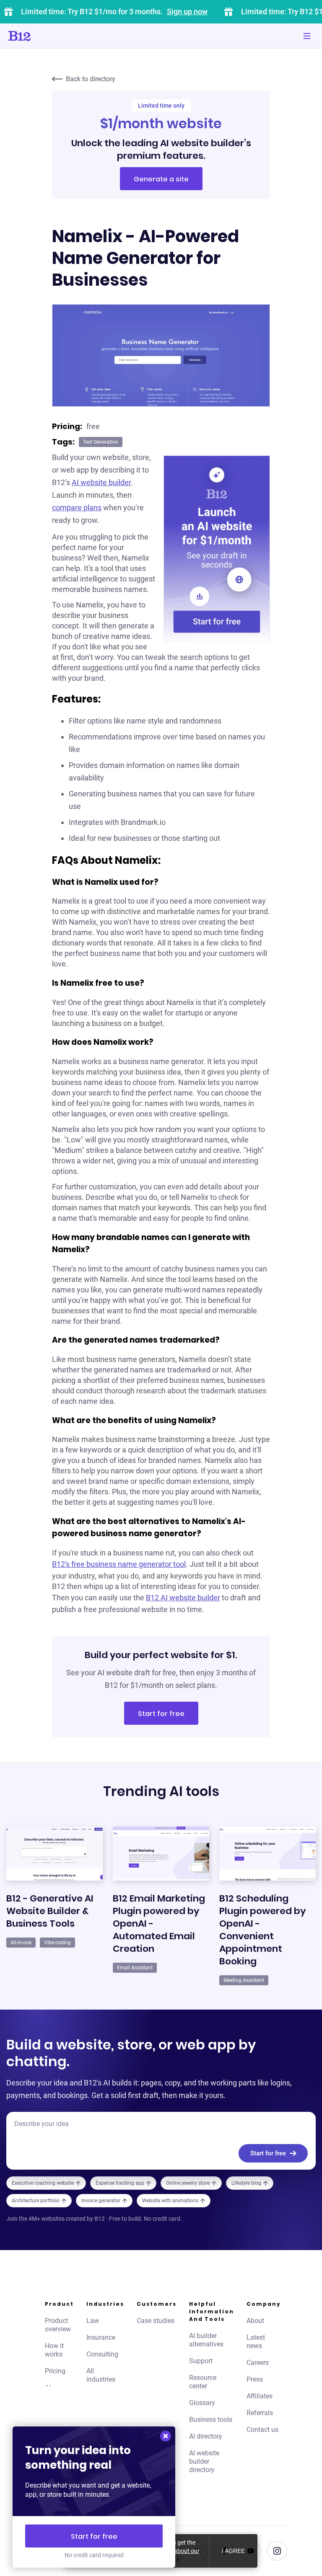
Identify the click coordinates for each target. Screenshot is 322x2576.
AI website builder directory (204, 2461)
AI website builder (101, 482)
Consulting (102, 2354)
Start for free (161, 1714)
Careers (258, 2363)
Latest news (256, 2342)
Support (201, 2361)
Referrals (260, 2413)
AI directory (206, 2436)
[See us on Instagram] (277, 2551)
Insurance (101, 2337)
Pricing (55, 2371)
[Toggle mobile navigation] (307, 36)
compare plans (77, 508)
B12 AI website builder (183, 1598)
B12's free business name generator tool (119, 1564)
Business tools (211, 2420)
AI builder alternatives (206, 2340)
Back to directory (91, 79)
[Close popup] (166, 2436)
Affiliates (260, 2396)
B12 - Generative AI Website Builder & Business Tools (50, 1911)
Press (255, 2379)
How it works (54, 2350)
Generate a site (161, 179)
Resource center (203, 2382)
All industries (101, 2375)
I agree (233, 2551)
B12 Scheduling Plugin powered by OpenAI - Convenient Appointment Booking (262, 1930)
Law (93, 2321)
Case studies (156, 2321)
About (255, 2321)
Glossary (202, 2403)
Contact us (262, 2430)
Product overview (58, 2325)
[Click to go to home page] (43, 36)
